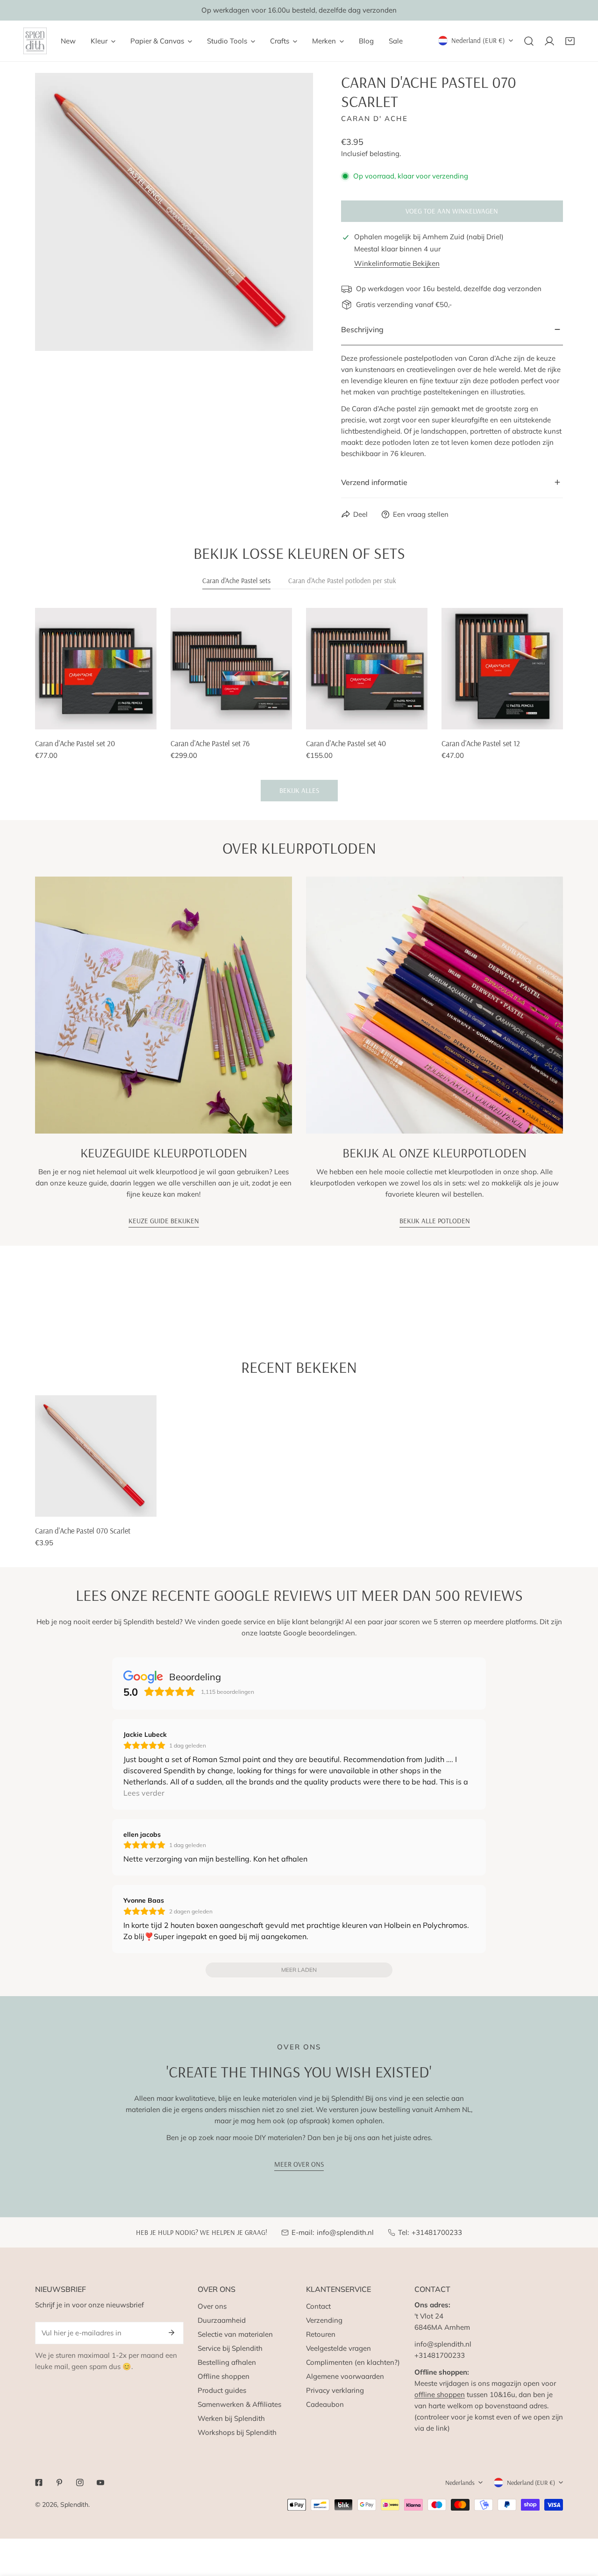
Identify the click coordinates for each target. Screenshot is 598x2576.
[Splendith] (35, 41)
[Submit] (171, 2333)
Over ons (212, 2306)
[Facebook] (39, 2483)
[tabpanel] (299, 705)
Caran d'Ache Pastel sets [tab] (236, 581)
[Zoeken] (529, 41)
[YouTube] (100, 2483)
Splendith (74, 2505)
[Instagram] (80, 2483)
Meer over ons (299, 2164)
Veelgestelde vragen (338, 2348)
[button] (570, 41)
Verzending (324, 2320)
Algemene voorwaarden (345, 2376)
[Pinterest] (59, 2483)
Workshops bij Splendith (237, 2432)
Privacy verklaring (335, 2390)
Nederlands (460, 2483)
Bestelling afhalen (227, 2362)
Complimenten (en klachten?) (353, 2362)
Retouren (321, 2334)
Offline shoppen (224, 2376)
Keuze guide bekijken (164, 1221)
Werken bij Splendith (231, 2418)
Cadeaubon (325, 2404)
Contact (318, 2306)
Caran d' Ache (374, 118)
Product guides (222, 2390)
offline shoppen (440, 2394)
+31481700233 (437, 2232)
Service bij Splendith (230, 2348)
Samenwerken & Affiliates (239, 2404)
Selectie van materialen (235, 2334)
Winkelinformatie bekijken (397, 263)
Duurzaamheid (222, 2320)
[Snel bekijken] (150, 719)
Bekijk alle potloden (435, 1221)
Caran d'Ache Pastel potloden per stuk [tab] (342, 581)
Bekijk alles (299, 790)
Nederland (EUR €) (478, 40)
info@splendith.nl (345, 2232)
